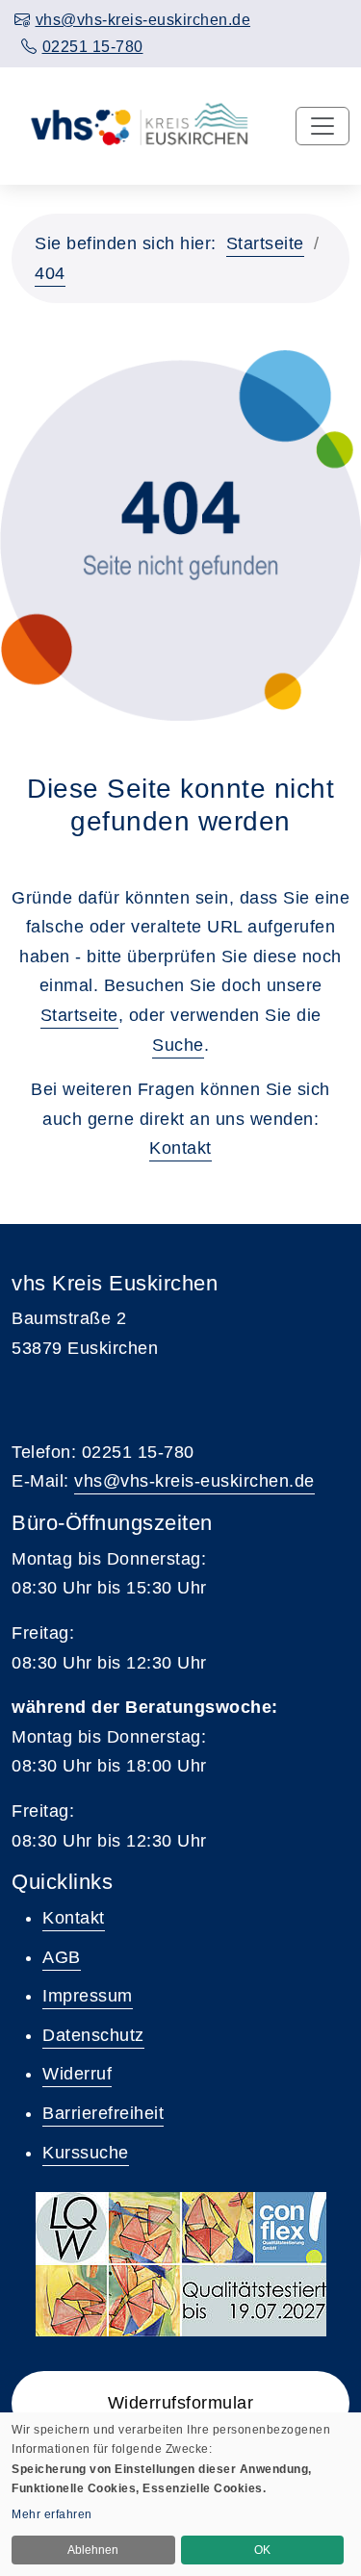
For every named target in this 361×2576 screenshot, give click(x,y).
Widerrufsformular (181, 2403)
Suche (178, 1045)
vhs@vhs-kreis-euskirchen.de (194, 1481)
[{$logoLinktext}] (132, 125)
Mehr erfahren (52, 2514)
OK (262, 2550)
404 (50, 273)
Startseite (265, 243)
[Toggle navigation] (322, 126)
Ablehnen (93, 2550)
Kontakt (180, 1148)
